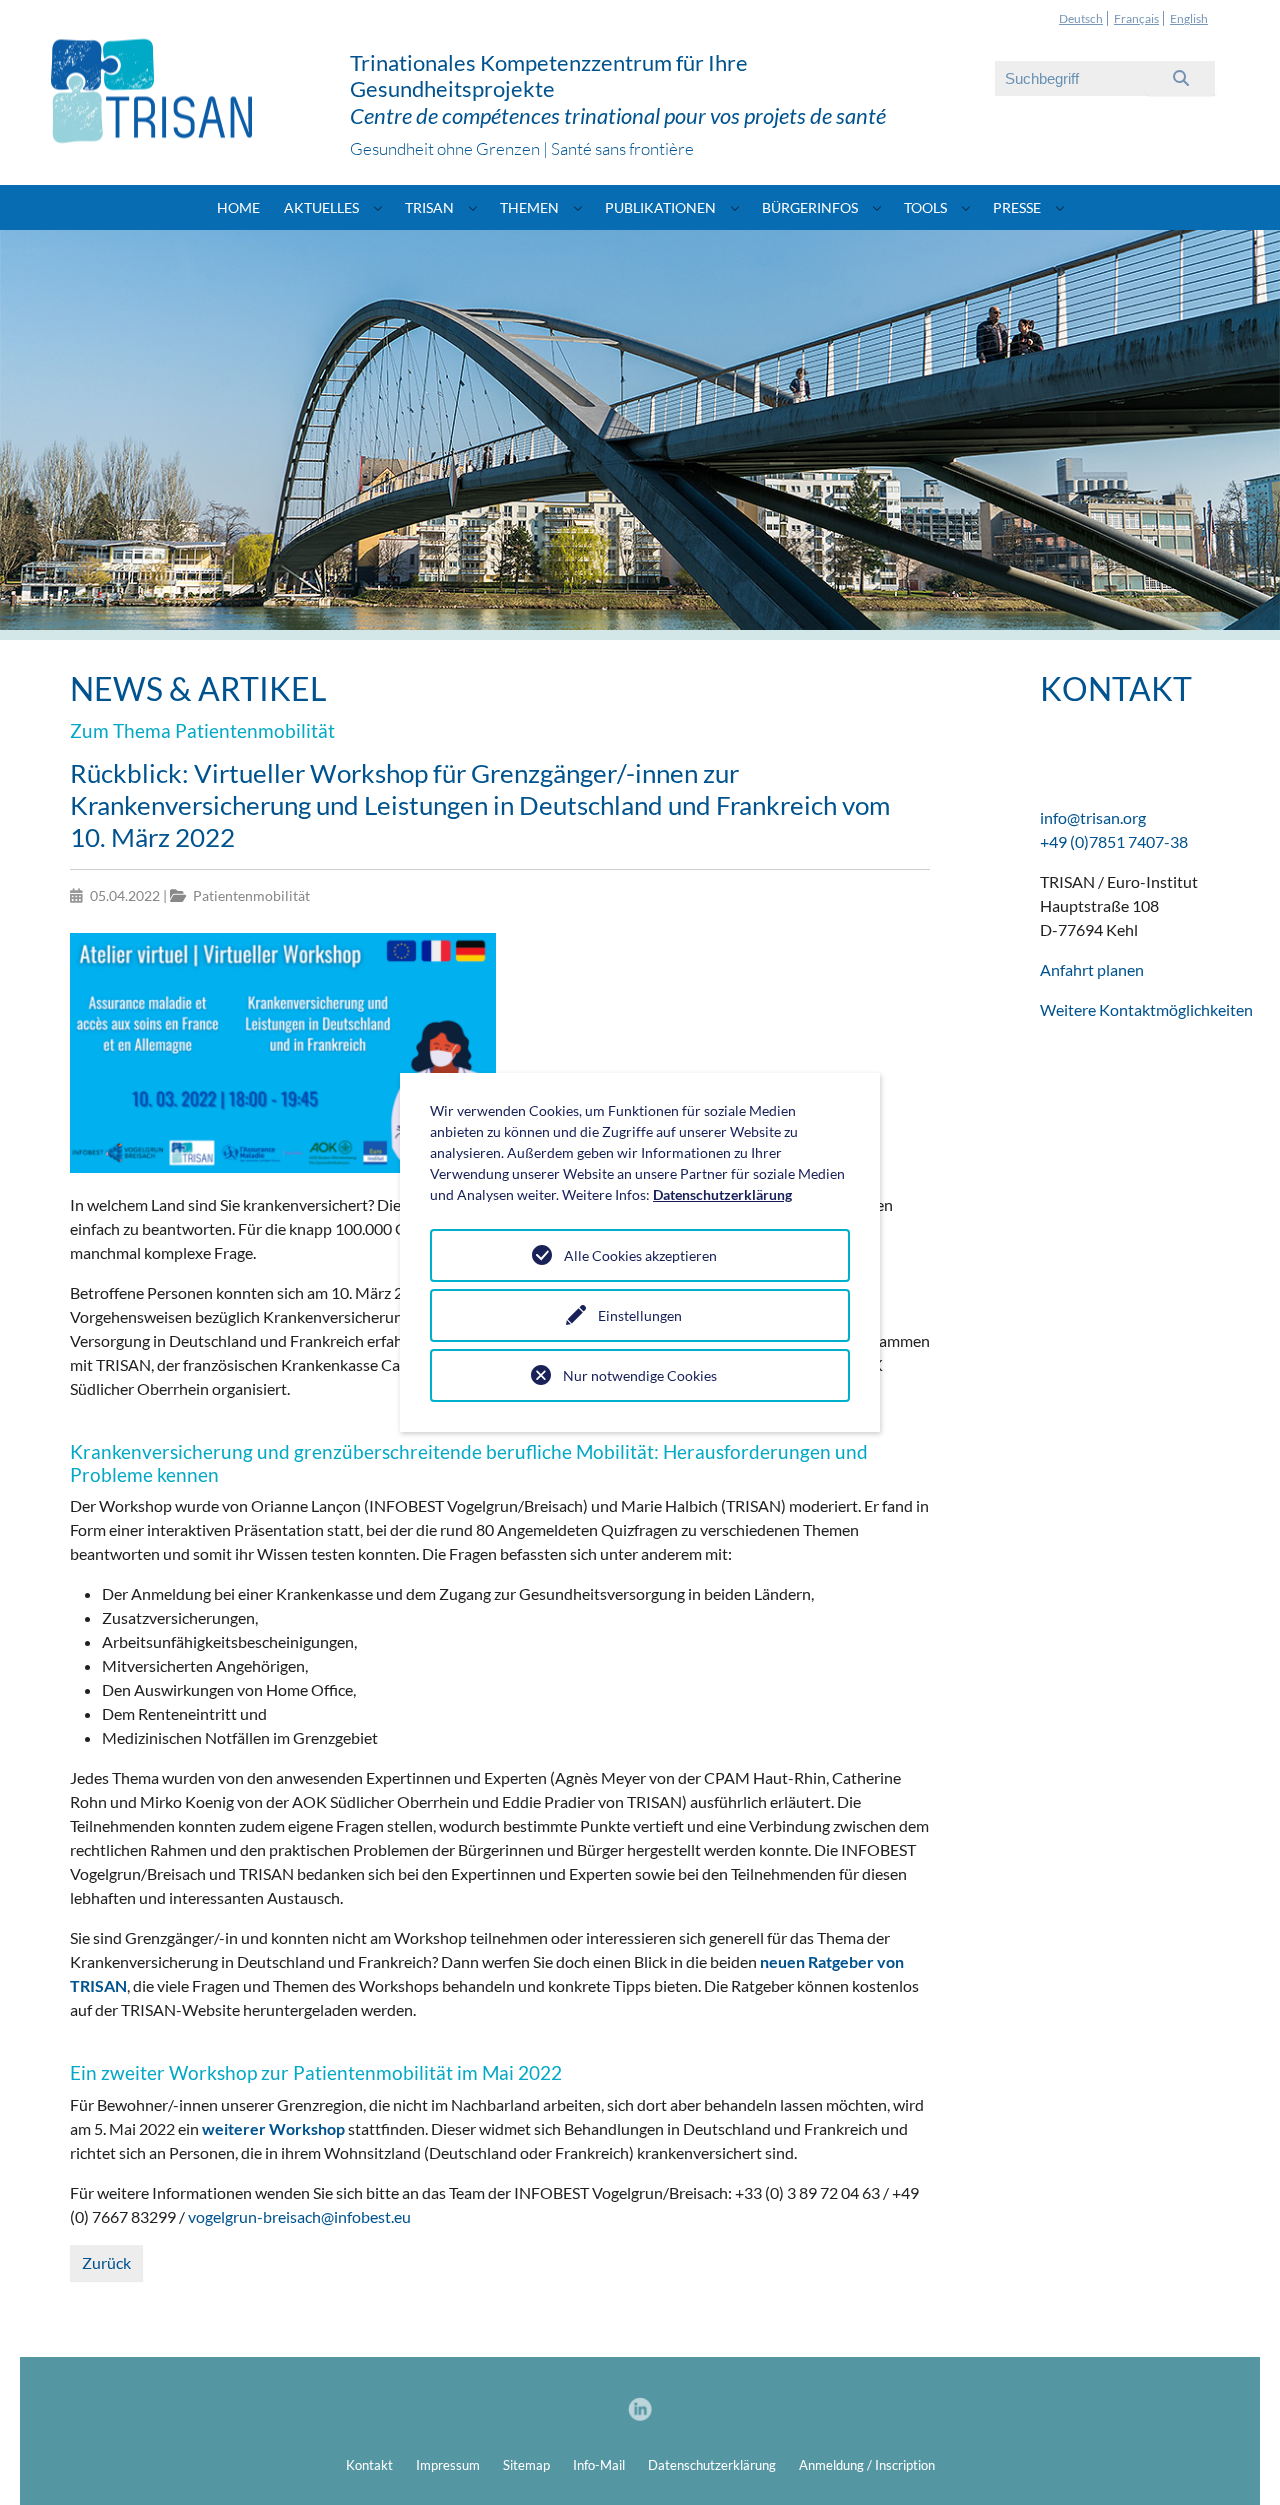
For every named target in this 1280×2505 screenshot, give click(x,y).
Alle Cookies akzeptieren (640, 1255)
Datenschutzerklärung (712, 2465)
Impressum (448, 2465)
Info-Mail (599, 2465)
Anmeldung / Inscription (867, 2465)
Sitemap (526, 2465)
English (1189, 18)
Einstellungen (640, 1315)
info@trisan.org (1093, 817)
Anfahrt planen (1092, 969)
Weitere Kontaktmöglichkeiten (1146, 1009)
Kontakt (369, 2465)
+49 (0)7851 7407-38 (1114, 841)
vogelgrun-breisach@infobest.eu (299, 2216)
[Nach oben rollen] (1236, 2461)
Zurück (106, 2262)
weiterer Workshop (273, 2128)
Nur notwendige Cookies (640, 1375)
